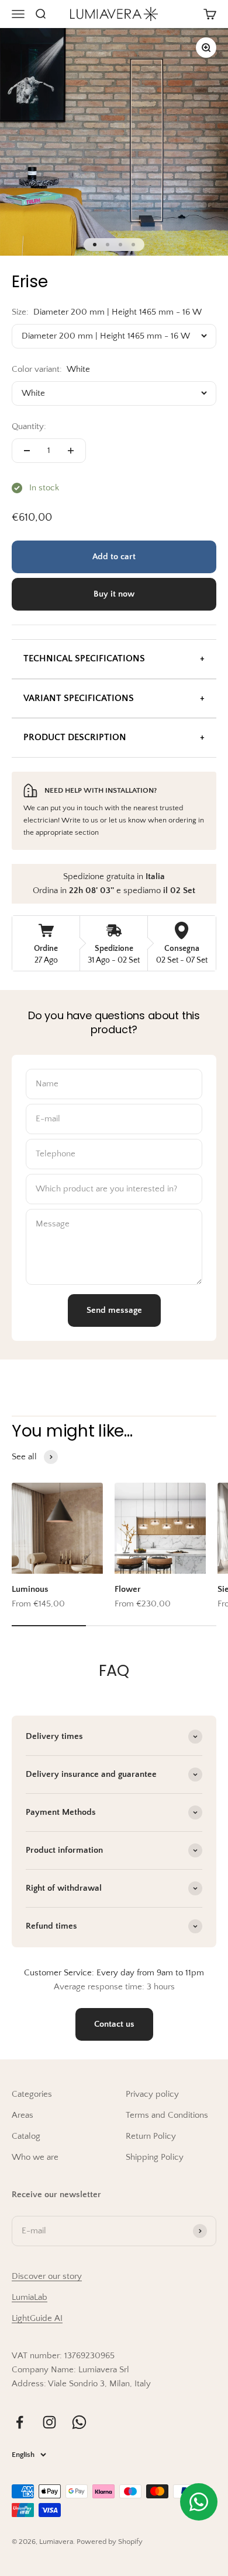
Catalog (26, 2136)
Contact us (114, 2024)
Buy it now (114, 594)
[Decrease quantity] (27, 451)
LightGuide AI (37, 2318)
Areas (23, 2115)
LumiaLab (30, 2297)
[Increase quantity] (71, 451)
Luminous (30, 1589)
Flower (128, 1589)
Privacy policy (152, 2094)
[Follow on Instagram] (49, 2422)
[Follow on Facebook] (20, 2422)
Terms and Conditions (167, 2115)
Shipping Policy (155, 2157)
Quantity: (29, 426)
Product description (75, 737)
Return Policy (151, 2136)
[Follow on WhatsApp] (79, 2422)
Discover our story (47, 2276)
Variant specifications (79, 698)
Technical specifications (84, 658)
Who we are (35, 2157)
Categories (32, 2094)
